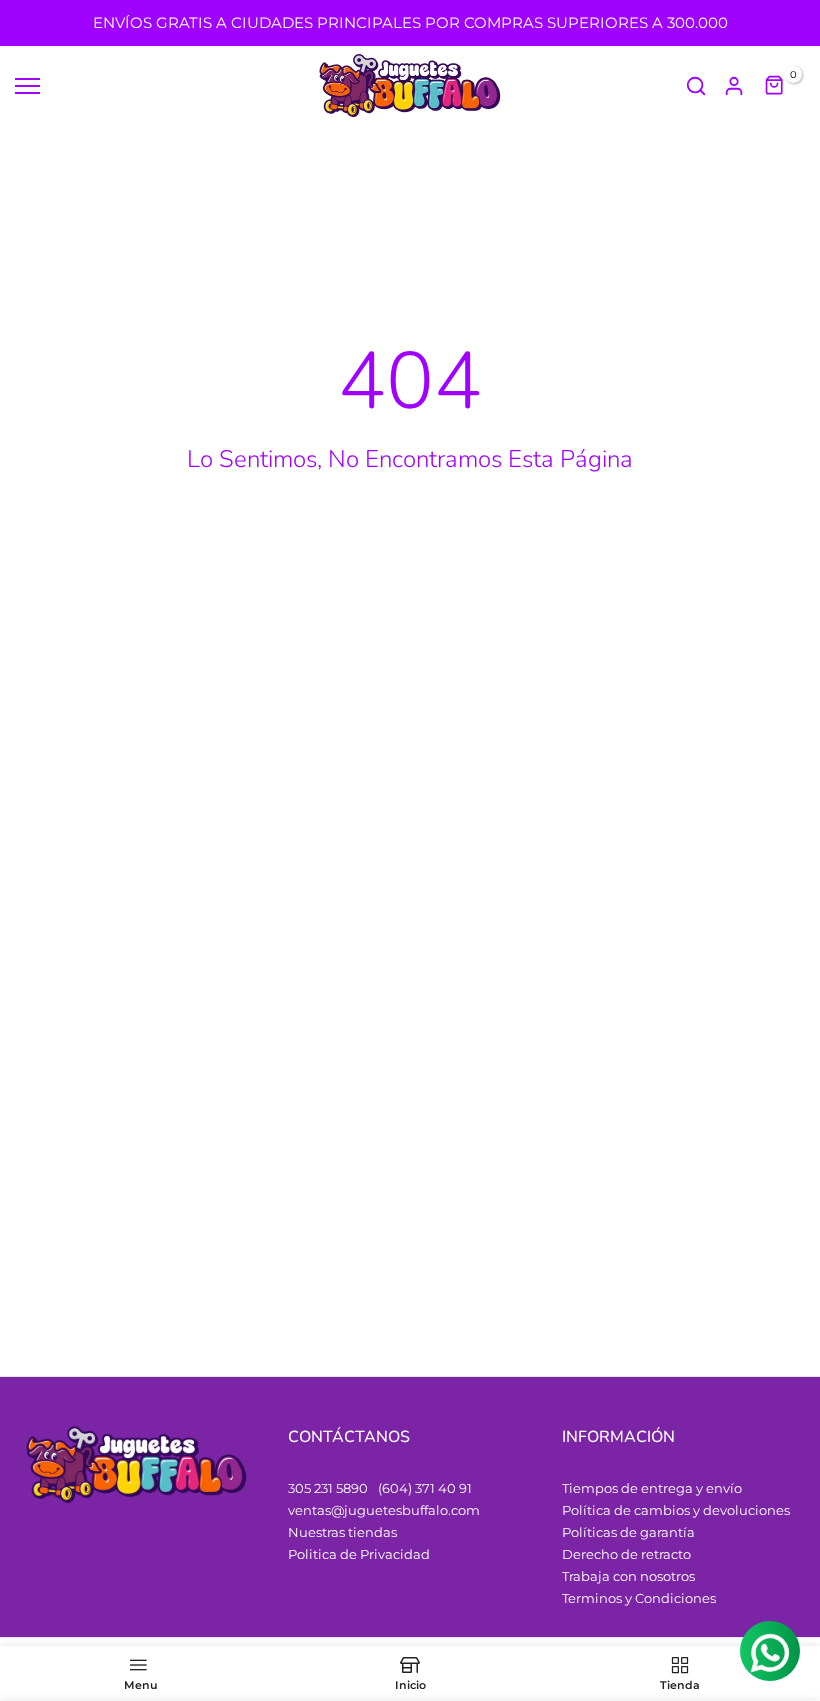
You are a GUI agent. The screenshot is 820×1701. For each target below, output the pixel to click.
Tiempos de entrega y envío (652, 1488)
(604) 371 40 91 (425, 1488)
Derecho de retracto (626, 1554)
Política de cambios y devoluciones (676, 1510)
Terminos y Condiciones (639, 1598)
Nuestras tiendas (342, 1532)
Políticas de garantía (628, 1532)
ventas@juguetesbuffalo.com (384, 1510)
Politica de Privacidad (359, 1554)
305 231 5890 (328, 1488)
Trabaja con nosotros (628, 1576)
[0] (775, 86)
